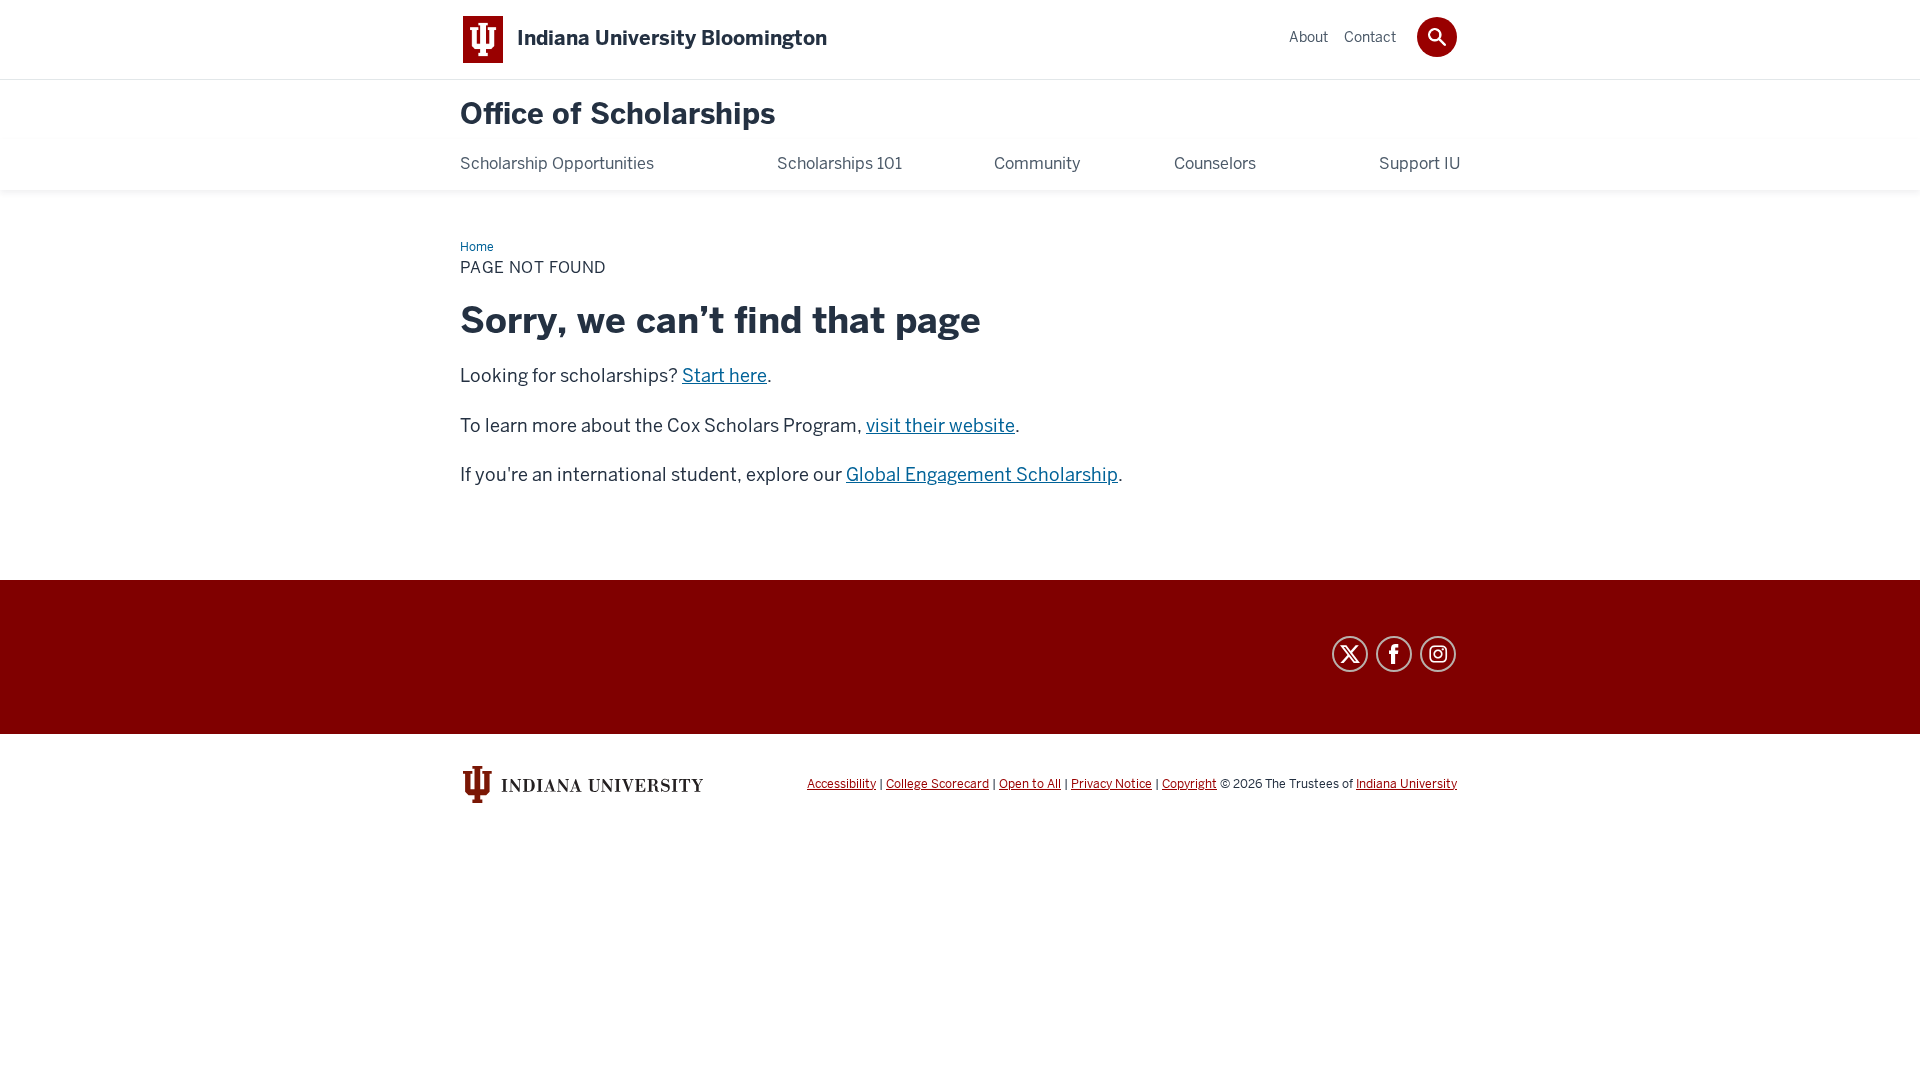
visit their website (940, 425)
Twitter (1350, 654)
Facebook (1394, 654)
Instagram (1438, 654)
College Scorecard (937, 784)
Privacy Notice (1111, 784)
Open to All (1030, 784)
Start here (724, 375)
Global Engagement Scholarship (982, 474)
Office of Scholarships (617, 114)
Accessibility (841, 784)
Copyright (1189, 784)
